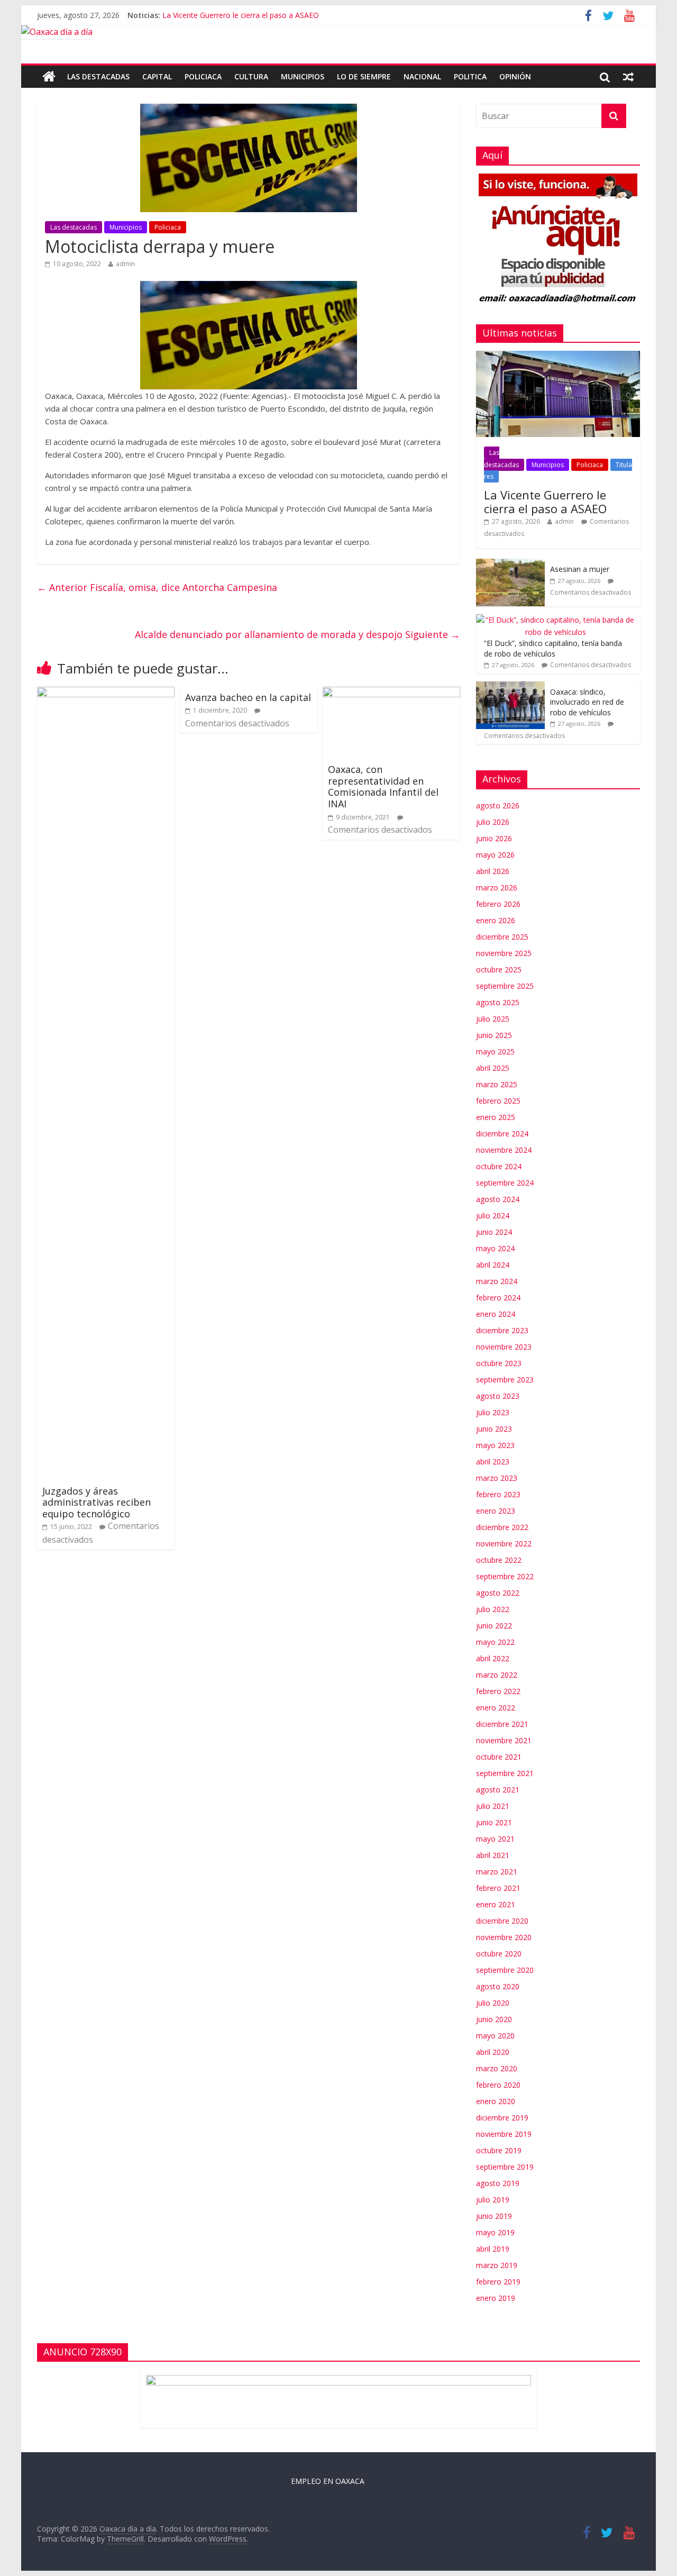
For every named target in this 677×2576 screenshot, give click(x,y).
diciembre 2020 (502, 1921)
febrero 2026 (498, 904)
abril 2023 (493, 1462)
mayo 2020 (495, 2036)
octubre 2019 (499, 2150)
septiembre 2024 (505, 1183)
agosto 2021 (498, 1790)
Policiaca (203, 76)
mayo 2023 (495, 1445)
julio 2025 (493, 1019)
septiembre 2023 (505, 1380)
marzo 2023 (497, 1478)
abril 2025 (493, 1068)
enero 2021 (496, 1904)
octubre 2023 (499, 1363)
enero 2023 (496, 1511)
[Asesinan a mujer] (510, 564)
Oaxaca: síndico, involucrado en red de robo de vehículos (587, 702)
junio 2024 (494, 1232)
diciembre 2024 (502, 1134)
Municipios (303, 76)
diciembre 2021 (502, 1724)
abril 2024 (493, 1265)
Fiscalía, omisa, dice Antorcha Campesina (157, 587)
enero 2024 (496, 1314)
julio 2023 (493, 1412)
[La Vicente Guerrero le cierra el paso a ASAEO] (558, 356)
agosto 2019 (498, 2183)
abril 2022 (493, 1658)
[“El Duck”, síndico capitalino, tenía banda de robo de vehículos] (555, 620)
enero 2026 (496, 920)
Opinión (515, 76)
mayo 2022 (495, 1642)
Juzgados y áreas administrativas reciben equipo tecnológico (97, 1502)
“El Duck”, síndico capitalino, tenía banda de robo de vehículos (553, 648)
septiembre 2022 (505, 1576)
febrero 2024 (498, 1298)
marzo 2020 (497, 2068)
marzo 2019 (497, 2265)
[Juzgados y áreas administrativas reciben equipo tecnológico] (106, 693)
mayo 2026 (495, 855)
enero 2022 (496, 1708)
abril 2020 (493, 2052)
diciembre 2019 (502, 2118)
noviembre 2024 (504, 1150)
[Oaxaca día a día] (338, 33)
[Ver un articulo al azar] (628, 77)
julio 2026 (493, 822)
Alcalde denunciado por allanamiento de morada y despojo (298, 634)
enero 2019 (496, 2298)
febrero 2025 (498, 1101)
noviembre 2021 (504, 1740)
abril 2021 (493, 1855)
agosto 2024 (498, 1199)
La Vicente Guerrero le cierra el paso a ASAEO (241, 15)
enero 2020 (496, 2101)
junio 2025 (494, 1035)
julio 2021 (493, 1806)
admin (125, 264)
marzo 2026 (497, 888)
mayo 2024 (495, 1248)
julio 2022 (493, 1609)
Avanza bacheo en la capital (248, 697)
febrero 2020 (498, 2085)
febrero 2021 (498, 1888)
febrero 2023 (498, 1494)
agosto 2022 (498, 1593)
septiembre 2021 (505, 1773)
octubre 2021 (499, 1757)
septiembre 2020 (505, 1970)
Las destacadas (98, 76)
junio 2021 (494, 1822)
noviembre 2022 (504, 1544)
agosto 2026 (498, 805)
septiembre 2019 (505, 2167)
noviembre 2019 (504, 2134)
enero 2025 (496, 1117)
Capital (157, 76)
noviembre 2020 (504, 1937)
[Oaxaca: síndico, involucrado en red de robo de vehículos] (510, 687)
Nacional (422, 76)
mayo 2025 (495, 1052)
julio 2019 (493, 2200)
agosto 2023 (498, 1396)
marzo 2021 (497, 1872)
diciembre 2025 (502, 937)
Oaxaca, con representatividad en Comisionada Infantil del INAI (383, 786)
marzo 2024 (497, 1281)
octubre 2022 (499, 1560)
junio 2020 (494, 2019)
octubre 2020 (499, 1954)
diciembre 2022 (502, 1527)
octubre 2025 (499, 970)
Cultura (251, 76)
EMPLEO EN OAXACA (328, 2481)
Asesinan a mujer (580, 569)
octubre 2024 (499, 1166)
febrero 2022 (498, 1691)
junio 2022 (494, 1626)
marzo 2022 (497, 1675)
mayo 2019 (495, 2232)
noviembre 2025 (504, 953)
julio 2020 (493, 2003)
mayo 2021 (495, 1839)
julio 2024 (493, 1216)
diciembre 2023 (502, 1330)
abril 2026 (493, 871)
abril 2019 (493, 2249)
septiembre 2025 (505, 986)
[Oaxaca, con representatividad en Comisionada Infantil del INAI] (391, 693)
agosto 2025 (498, 1002)
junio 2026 (494, 838)
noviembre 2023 (504, 1347)
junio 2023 (494, 1429)
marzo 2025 (497, 1084)
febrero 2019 (498, 2282)
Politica (470, 76)
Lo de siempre (364, 76)
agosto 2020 (498, 1986)
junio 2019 (494, 2216)
